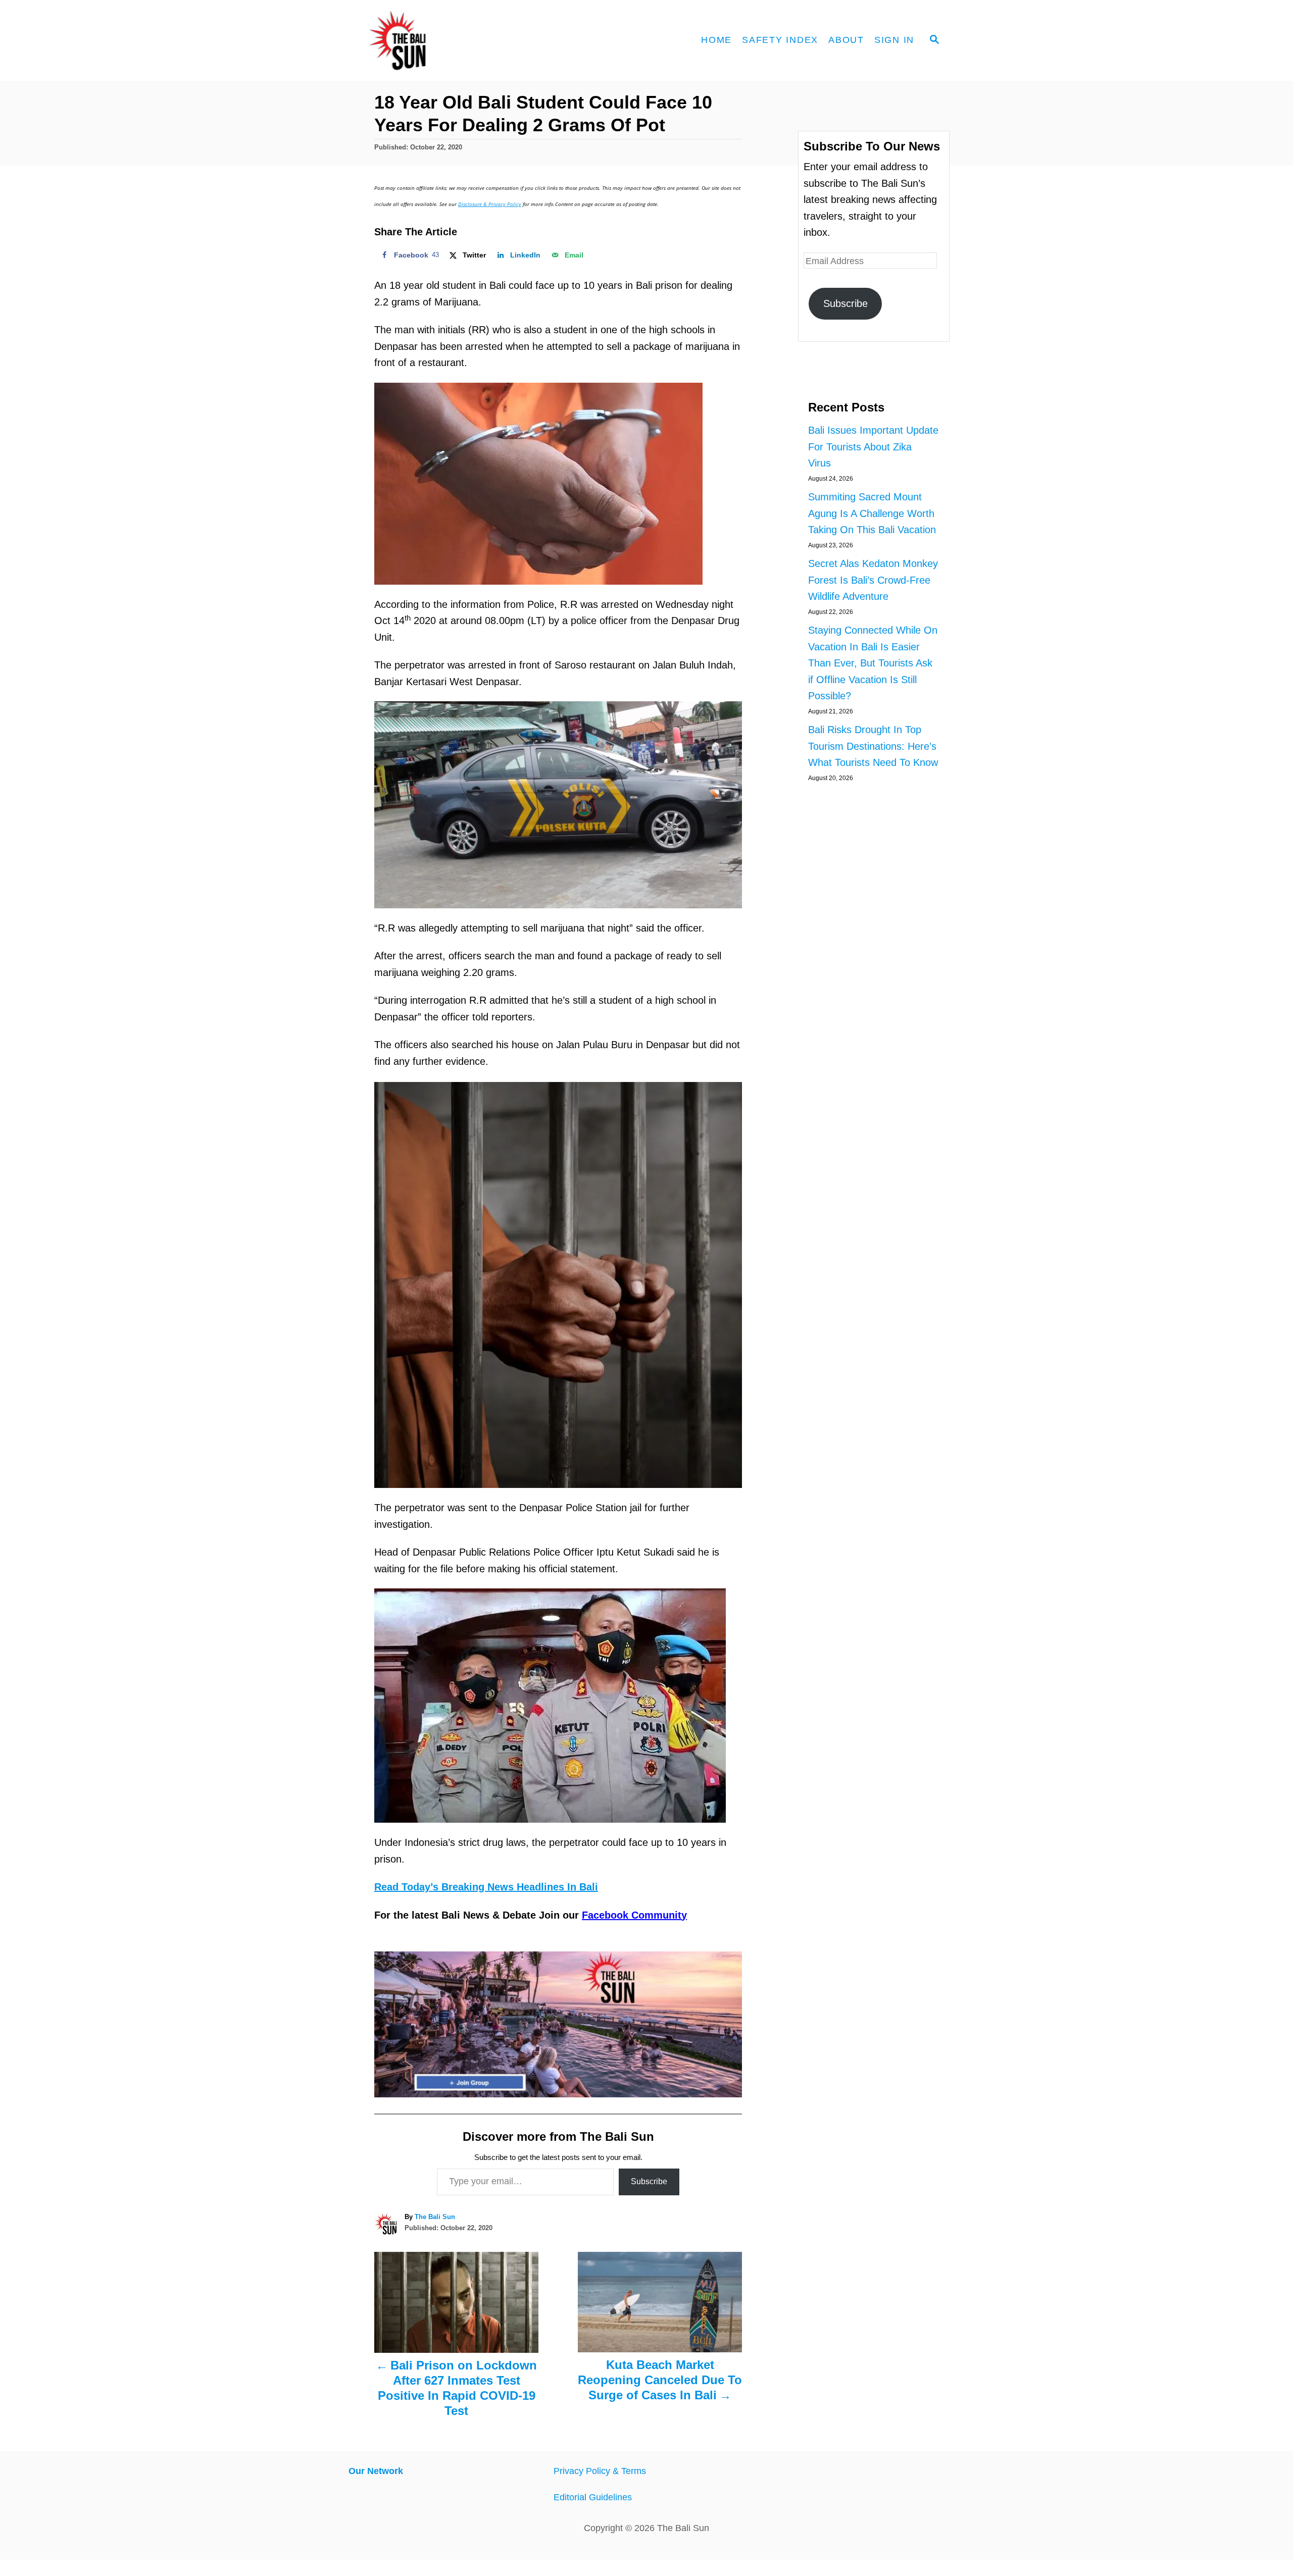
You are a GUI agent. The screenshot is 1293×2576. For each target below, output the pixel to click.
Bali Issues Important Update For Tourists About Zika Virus (873, 447)
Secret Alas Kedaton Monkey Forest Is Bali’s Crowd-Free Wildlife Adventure (873, 580)
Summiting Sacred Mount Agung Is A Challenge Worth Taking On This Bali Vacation (872, 513)
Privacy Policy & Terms (600, 2471)
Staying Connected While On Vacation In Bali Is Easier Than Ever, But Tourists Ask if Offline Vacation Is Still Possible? (873, 663)
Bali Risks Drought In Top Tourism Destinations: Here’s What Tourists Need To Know (873, 746)
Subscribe (649, 2181)
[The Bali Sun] (434, 40)
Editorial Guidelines (593, 2497)
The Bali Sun (435, 2217)
